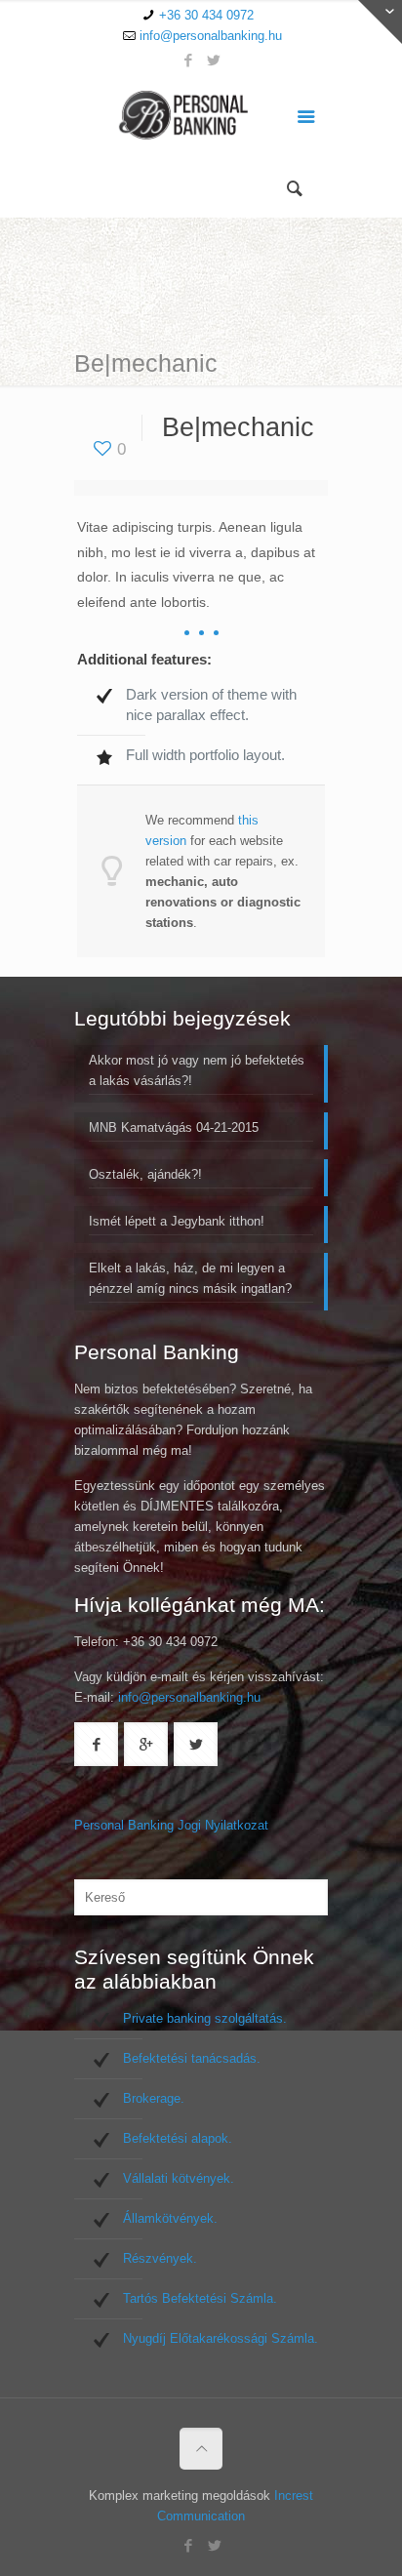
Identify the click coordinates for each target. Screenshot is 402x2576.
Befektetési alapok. (178, 2138)
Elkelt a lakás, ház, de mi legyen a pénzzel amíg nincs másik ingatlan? (190, 1278)
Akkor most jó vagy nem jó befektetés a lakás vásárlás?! (197, 1070)
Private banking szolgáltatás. (205, 2018)
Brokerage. (154, 2098)
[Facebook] (189, 60)
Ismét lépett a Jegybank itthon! (177, 1221)
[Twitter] (214, 60)
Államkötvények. (170, 2218)
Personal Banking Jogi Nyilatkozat (171, 1825)
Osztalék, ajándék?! (145, 1174)
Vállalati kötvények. (179, 2178)
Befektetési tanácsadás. (192, 2058)
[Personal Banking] (201, 120)
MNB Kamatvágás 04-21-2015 (174, 1127)
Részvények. (160, 2258)
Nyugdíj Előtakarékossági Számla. (221, 2338)
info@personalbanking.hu (211, 36)
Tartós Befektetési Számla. (200, 2298)
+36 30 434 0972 (206, 15)
